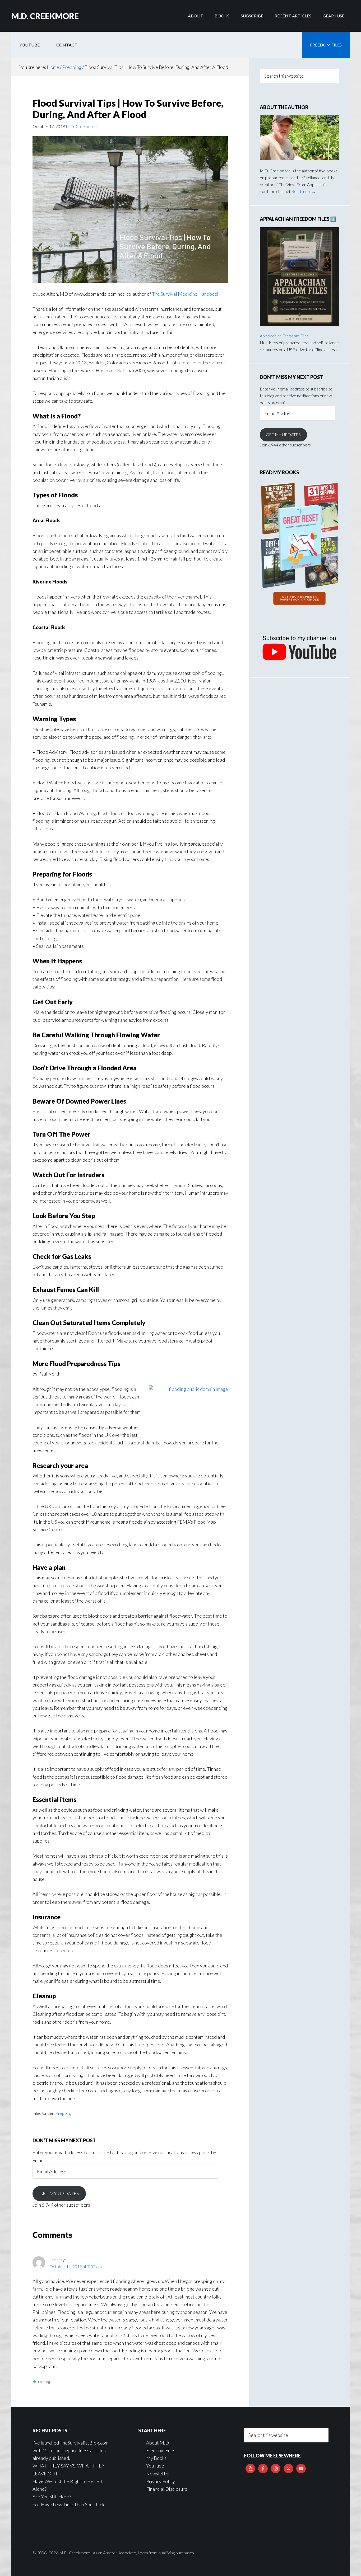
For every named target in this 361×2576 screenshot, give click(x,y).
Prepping (64, 2113)
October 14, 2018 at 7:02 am (76, 2266)
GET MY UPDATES (59, 2193)
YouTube (155, 2466)
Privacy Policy (161, 2481)
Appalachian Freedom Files (284, 336)
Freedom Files (161, 2450)
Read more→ (304, 191)
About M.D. (158, 2443)
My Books (156, 2458)
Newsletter (158, 2474)
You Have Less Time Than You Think (68, 2504)
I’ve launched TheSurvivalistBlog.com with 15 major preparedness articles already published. (70, 2450)
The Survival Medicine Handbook (186, 294)
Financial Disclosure (167, 2489)
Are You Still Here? (52, 2497)
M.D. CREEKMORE (45, 16)
